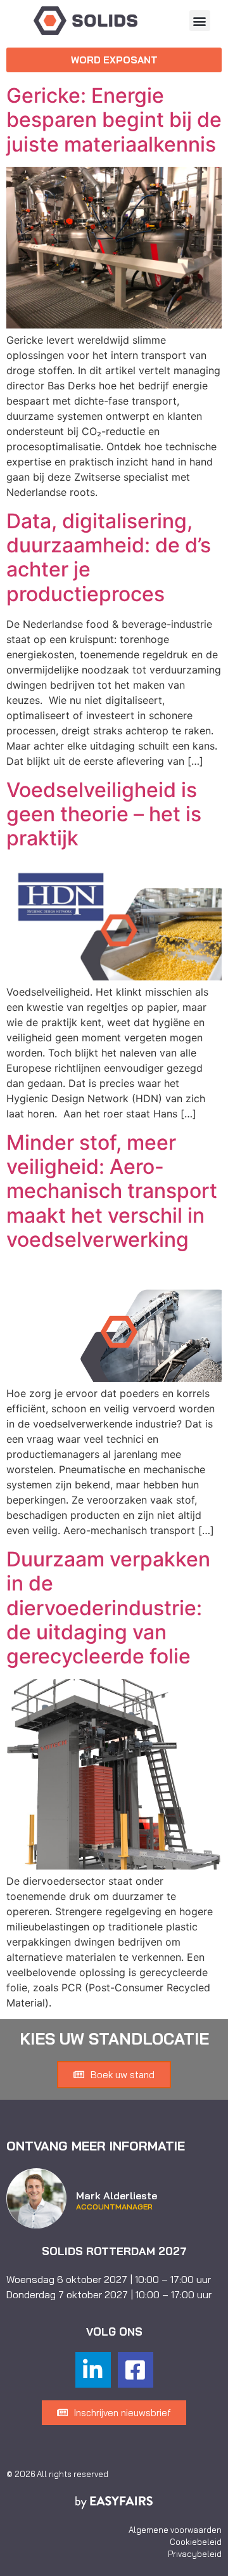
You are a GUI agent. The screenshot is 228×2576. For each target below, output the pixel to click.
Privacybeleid (195, 2554)
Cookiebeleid (196, 2542)
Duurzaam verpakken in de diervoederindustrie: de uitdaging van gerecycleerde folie (108, 1608)
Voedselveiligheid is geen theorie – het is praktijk (104, 814)
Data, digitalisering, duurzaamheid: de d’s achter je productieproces (109, 557)
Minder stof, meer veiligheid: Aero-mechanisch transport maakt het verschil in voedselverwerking (112, 1191)
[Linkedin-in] (93, 2370)
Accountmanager (114, 2207)
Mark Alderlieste (117, 2195)
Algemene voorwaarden (175, 2530)
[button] (200, 21)
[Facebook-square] (136, 2370)
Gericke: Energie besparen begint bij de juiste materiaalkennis (114, 120)
